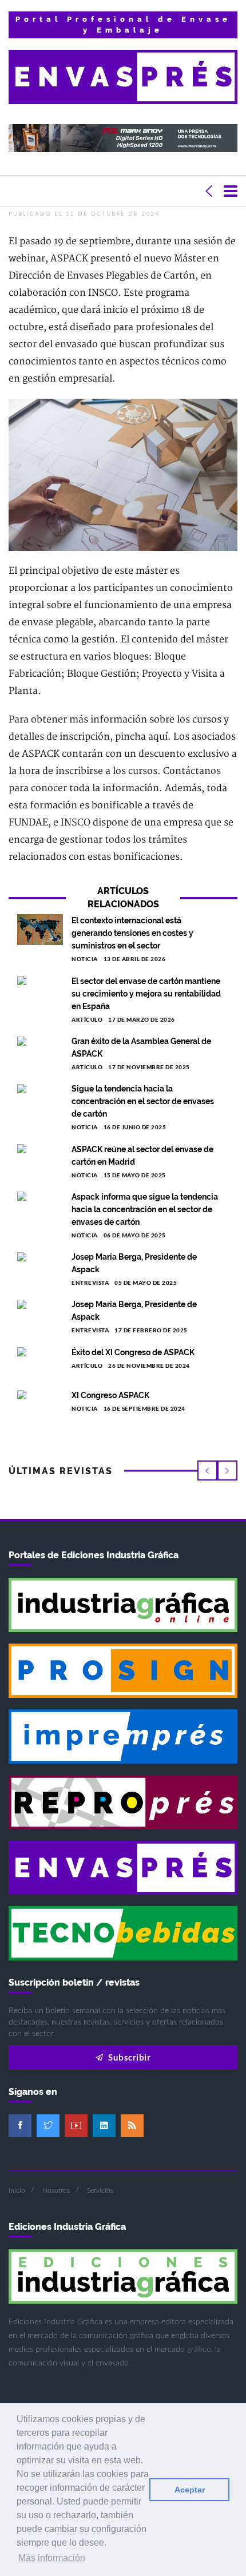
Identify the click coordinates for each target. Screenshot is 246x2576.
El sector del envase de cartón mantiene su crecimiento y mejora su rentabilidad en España (146, 994)
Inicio (17, 2190)
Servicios (100, 2190)
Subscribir (129, 2057)
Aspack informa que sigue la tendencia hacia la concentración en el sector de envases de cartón (145, 1209)
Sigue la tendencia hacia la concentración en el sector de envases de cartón (143, 1101)
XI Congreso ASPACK (110, 1395)
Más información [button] (52, 2558)
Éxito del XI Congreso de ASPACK (133, 1352)
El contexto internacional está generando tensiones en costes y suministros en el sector (132, 933)
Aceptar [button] (190, 2490)
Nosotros (56, 2190)
